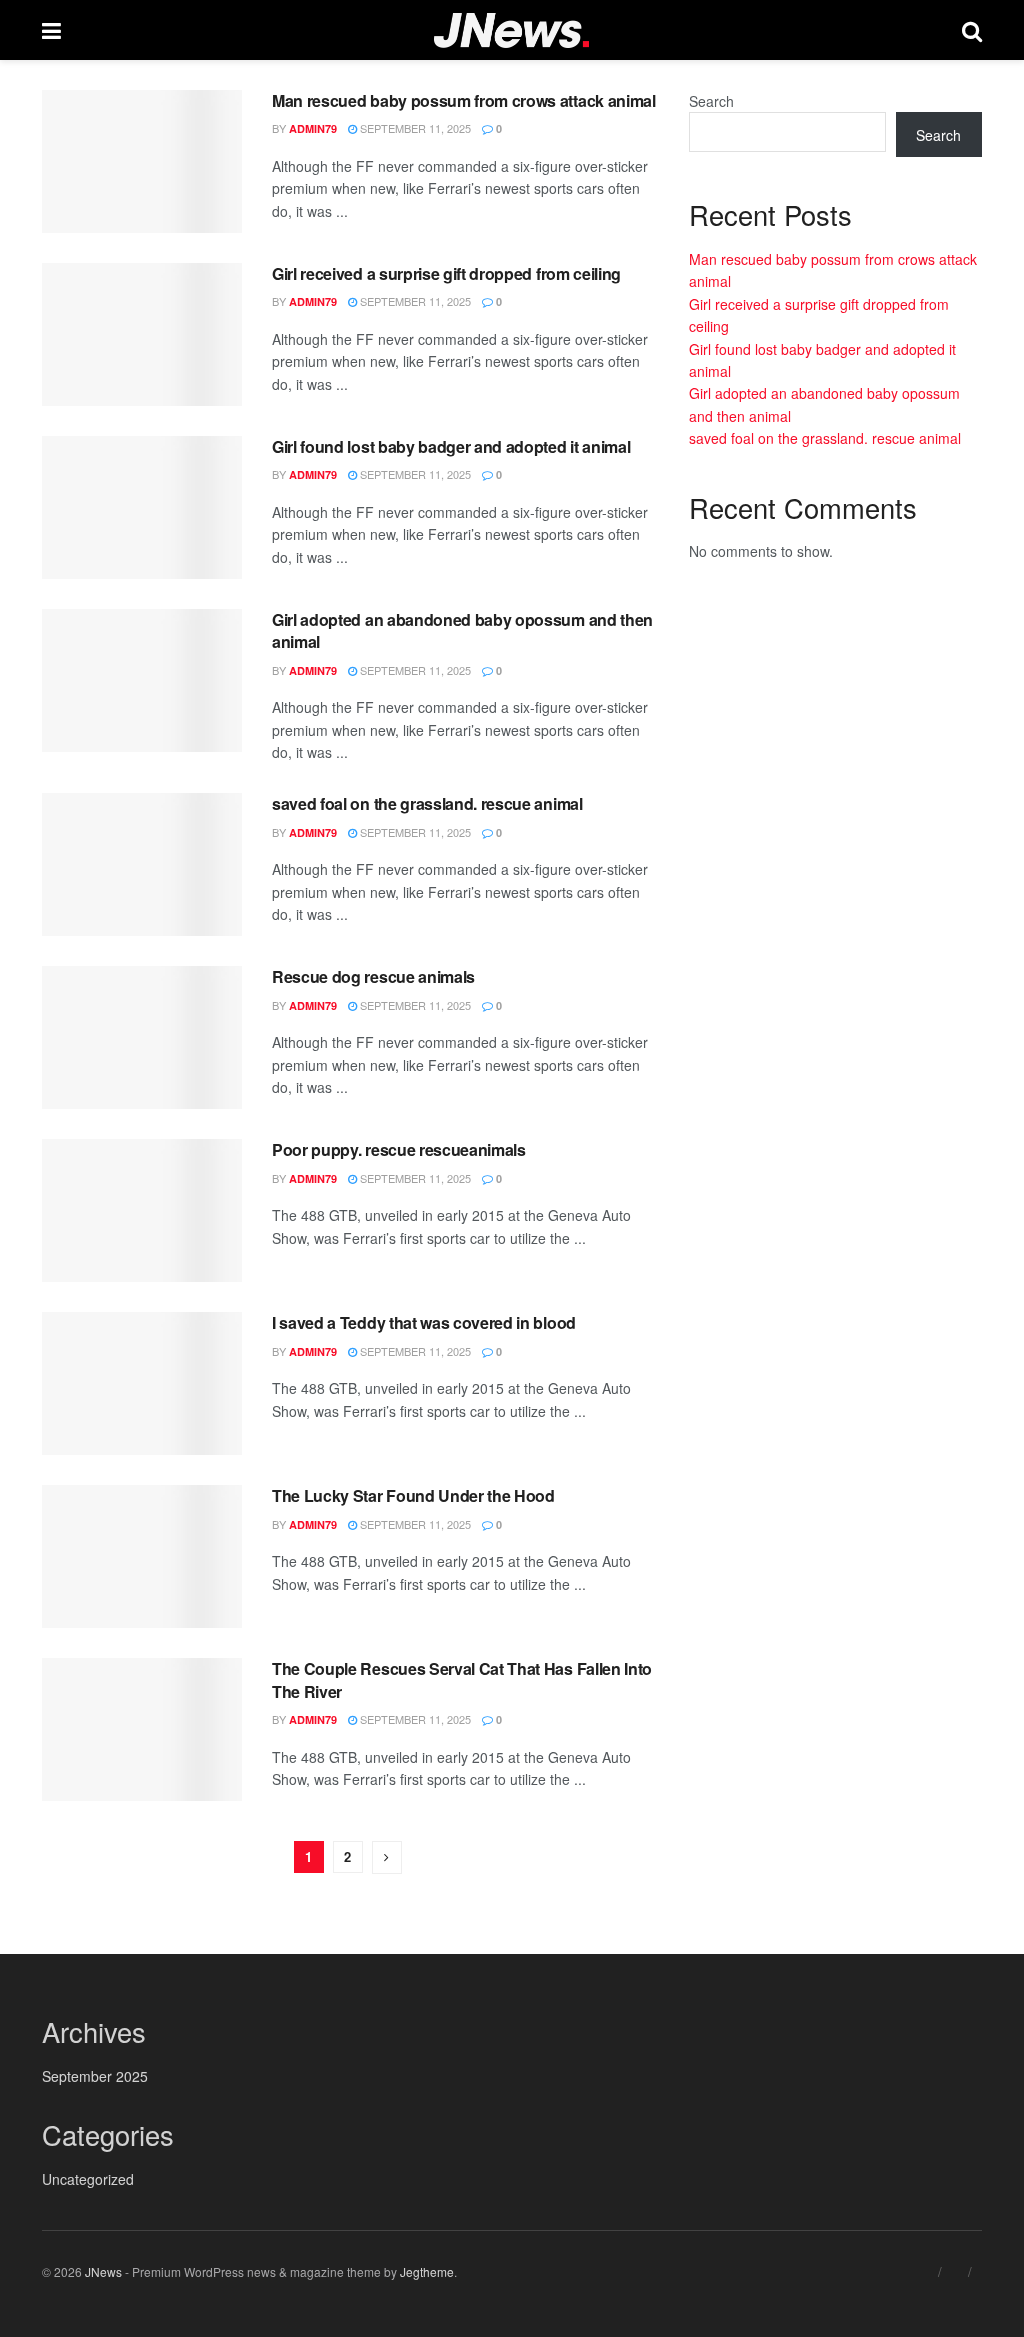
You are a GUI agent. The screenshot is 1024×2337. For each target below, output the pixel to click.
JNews (103, 2271)
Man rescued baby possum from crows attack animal (464, 100)
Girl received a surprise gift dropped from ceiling (446, 273)
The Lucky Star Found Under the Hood (413, 1495)
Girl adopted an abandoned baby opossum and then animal (462, 630)
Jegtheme (427, 2271)
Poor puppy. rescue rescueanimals (399, 1149)
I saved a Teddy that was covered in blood (424, 1322)
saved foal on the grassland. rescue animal (427, 803)
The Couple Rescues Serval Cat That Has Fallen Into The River (462, 1679)
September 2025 (95, 2076)
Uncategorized (88, 2179)
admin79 (313, 128)
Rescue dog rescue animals (373, 976)
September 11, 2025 (414, 128)
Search (711, 101)
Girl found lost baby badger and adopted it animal (451, 446)
